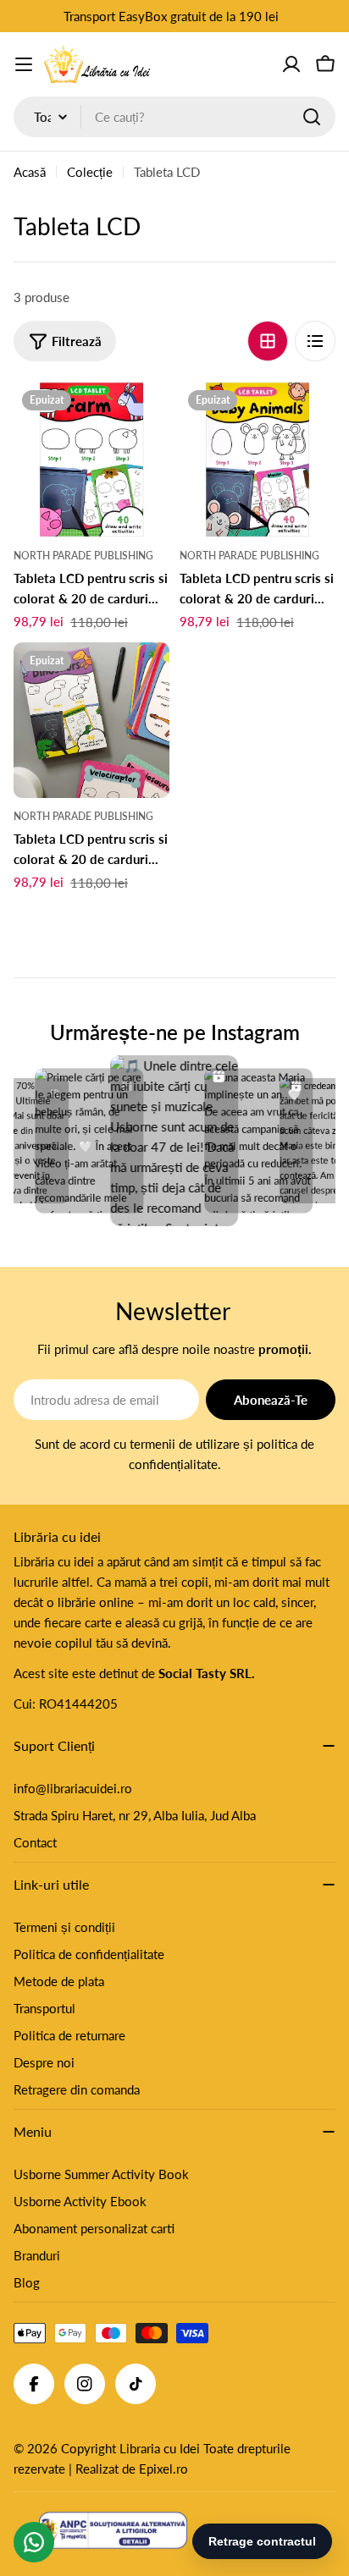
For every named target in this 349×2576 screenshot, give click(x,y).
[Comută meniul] (24, 64)
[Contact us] (34, 2542)
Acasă (30, 172)
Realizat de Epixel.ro (132, 2469)
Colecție (90, 172)
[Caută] (312, 117)
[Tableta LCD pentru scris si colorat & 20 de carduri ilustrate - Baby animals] (258, 460)
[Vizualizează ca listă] (315, 341)
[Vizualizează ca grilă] (268, 341)
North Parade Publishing (83, 556)
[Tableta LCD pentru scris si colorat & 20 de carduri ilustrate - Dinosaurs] (91, 720)
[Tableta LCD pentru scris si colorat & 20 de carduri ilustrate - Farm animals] (91, 460)
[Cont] (291, 64)
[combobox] (174, 117)
